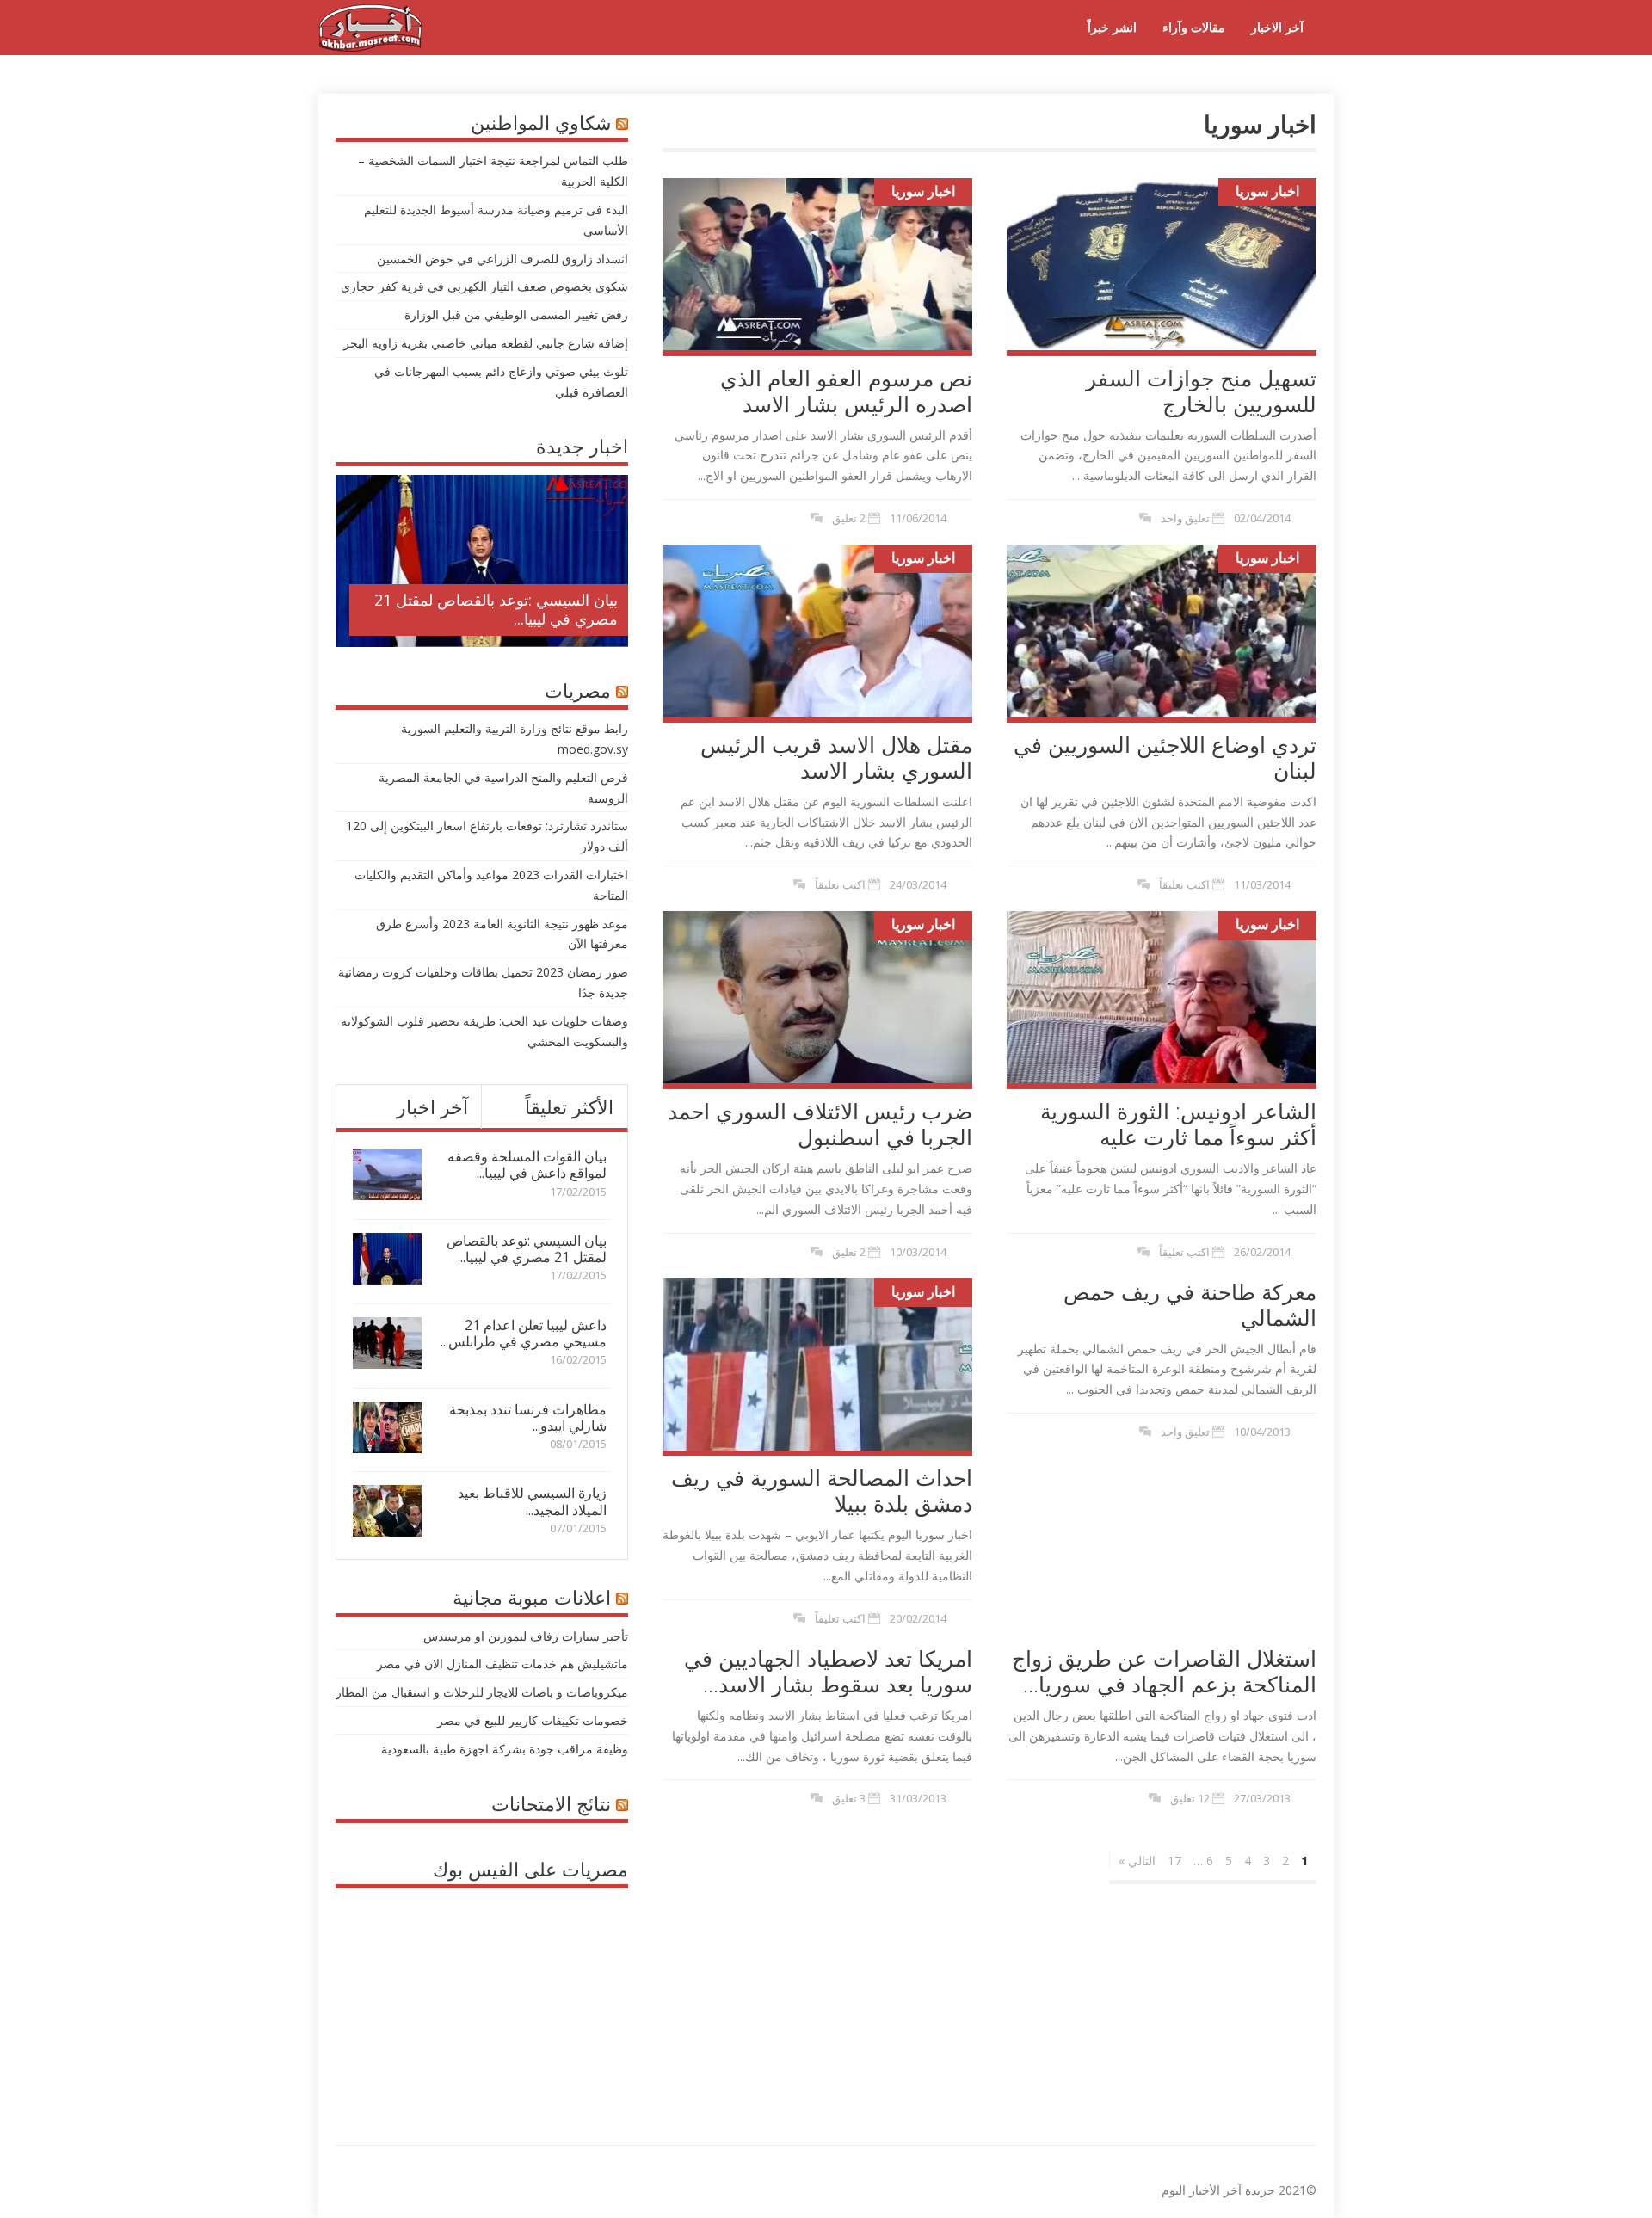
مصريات (578, 690)
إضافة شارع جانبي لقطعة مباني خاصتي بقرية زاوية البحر (486, 343)
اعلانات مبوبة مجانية (532, 1597)
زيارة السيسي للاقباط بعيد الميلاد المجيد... (532, 1501)
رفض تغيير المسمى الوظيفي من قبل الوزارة (516, 314)
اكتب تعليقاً (840, 884)
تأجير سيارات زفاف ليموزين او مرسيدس (526, 1636)
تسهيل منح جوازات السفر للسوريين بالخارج (1201, 391)
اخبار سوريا (923, 191)
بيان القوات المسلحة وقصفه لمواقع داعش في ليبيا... (527, 1164)
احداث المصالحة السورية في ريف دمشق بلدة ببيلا (822, 1490)
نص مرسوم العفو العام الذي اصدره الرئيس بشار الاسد (846, 391)
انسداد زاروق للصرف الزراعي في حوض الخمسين (502, 259)
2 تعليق (849, 518)
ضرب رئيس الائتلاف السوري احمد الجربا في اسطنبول (820, 1124)
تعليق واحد (1185, 518)
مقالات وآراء (1194, 27)
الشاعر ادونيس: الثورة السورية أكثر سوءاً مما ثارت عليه (1178, 1124)
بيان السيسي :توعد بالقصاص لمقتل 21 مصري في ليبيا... (496, 609)
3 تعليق (849, 1798)
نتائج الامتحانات (551, 1803)
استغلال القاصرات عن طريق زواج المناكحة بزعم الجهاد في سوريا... (1164, 1671)
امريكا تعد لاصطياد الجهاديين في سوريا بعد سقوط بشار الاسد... (828, 1671)
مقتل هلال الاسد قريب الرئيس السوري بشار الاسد (836, 757)
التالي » (1137, 1861)
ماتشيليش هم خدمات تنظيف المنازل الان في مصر (502, 1663)
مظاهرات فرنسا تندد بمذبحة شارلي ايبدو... (528, 1417)
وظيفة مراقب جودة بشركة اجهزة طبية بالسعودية (505, 1749)
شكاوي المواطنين (541, 122)
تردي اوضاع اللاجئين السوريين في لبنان (1165, 757)
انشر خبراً (1112, 27)
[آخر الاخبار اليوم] (370, 47)
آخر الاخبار (1277, 27)
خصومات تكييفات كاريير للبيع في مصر (533, 1720)
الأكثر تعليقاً (569, 1106)
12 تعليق (1190, 1798)
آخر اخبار (432, 1106)
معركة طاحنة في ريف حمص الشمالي (1190, 1304)
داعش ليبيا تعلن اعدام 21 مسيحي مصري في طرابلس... (524, 1333)
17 (1174, 1861)
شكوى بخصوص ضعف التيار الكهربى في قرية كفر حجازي (484, 286)
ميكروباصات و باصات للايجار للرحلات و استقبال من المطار (482, 1692)
